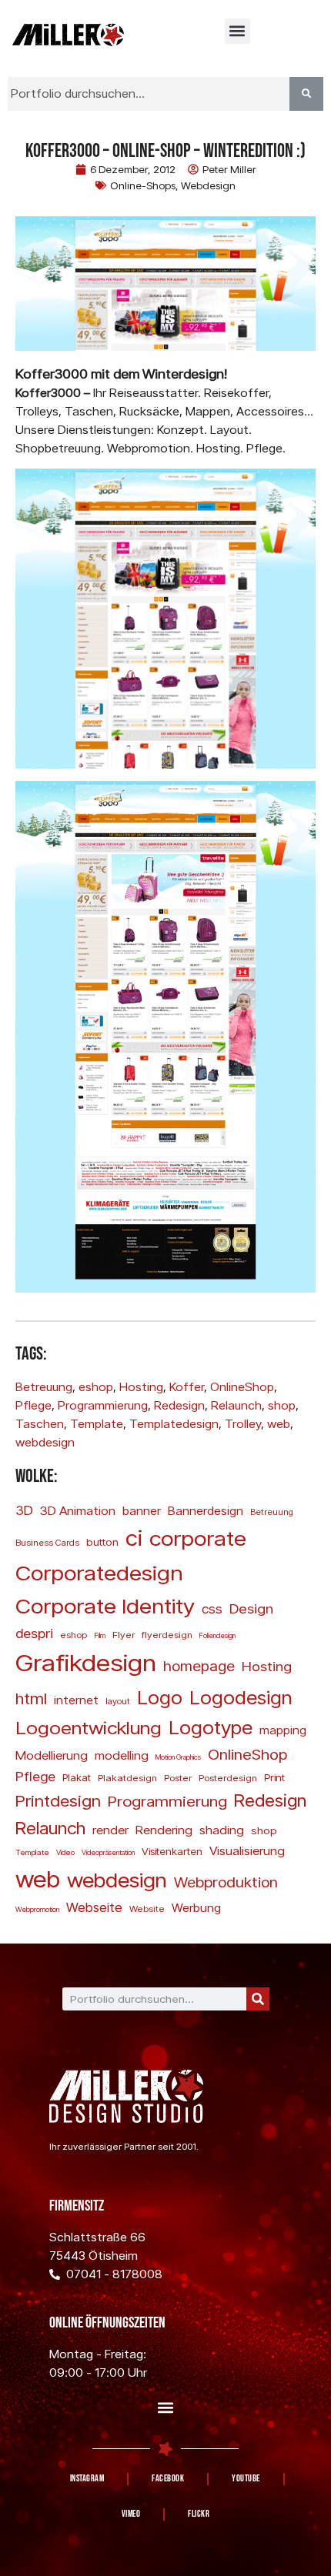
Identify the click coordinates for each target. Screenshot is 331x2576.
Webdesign (208, 185)
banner (142, 1510)
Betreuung (44, 1387)
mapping (283, 1730)
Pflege (33, 1405)
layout (118, 1701)
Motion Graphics (178, 1757)
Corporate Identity (105, 1605)
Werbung (196, 1907)
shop (282, 1405)
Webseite (94, 1907)
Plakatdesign (127, 1778)
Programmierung (103, 1405)
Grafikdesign (86, 1662)
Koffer (187, 1387)
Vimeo (131, 2514)
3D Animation (78, 1510)
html (31, 1698)
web (279, 1424)
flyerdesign (167, 1635)
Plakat (77, 1777)
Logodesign (241, 1697)
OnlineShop (242, 1387)
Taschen (40, 1424)
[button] (237, 31)
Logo (160, 1697)
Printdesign (58, 1800)
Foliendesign (217, 1635)
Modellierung (52, 1755)
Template (97, 1424)
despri (34, 1633)
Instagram (87, 2479)
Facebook (168, 2479)
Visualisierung (247, 1850)
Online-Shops (143, 185)
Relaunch (236, 1405)
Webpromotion (37, 1909)
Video (65, 1852)
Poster (178, 1778)
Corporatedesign (99, 1572)
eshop (96, 1387)
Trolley (243, 1424)
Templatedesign (174, 1424)
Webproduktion (226, 1882)
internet (76, 1700)
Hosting (141, 1387)
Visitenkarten (172, 1851)
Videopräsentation (108, 1852)
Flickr (199, 2514)
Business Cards (47, 1543)
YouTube (246, 2479)
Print (274, 1777)
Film (100, 1635)
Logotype (211, 1727)
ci (134, 1537)
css (212, 1608)
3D (24, 1510)
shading (222, 1830)
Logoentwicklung (89, 1727)
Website (147, 1909)
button (102, 1542)
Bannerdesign (206, 1510)
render (110, 1830)
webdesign (45, 1442)
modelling (122, 1755)
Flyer (124, 1635)
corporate (198, 1538)
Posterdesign (228, 1778)
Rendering (164, 1830)
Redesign (179, 1405)
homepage (199, 1666)
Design (251, 1608)
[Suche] (258, 1999)
